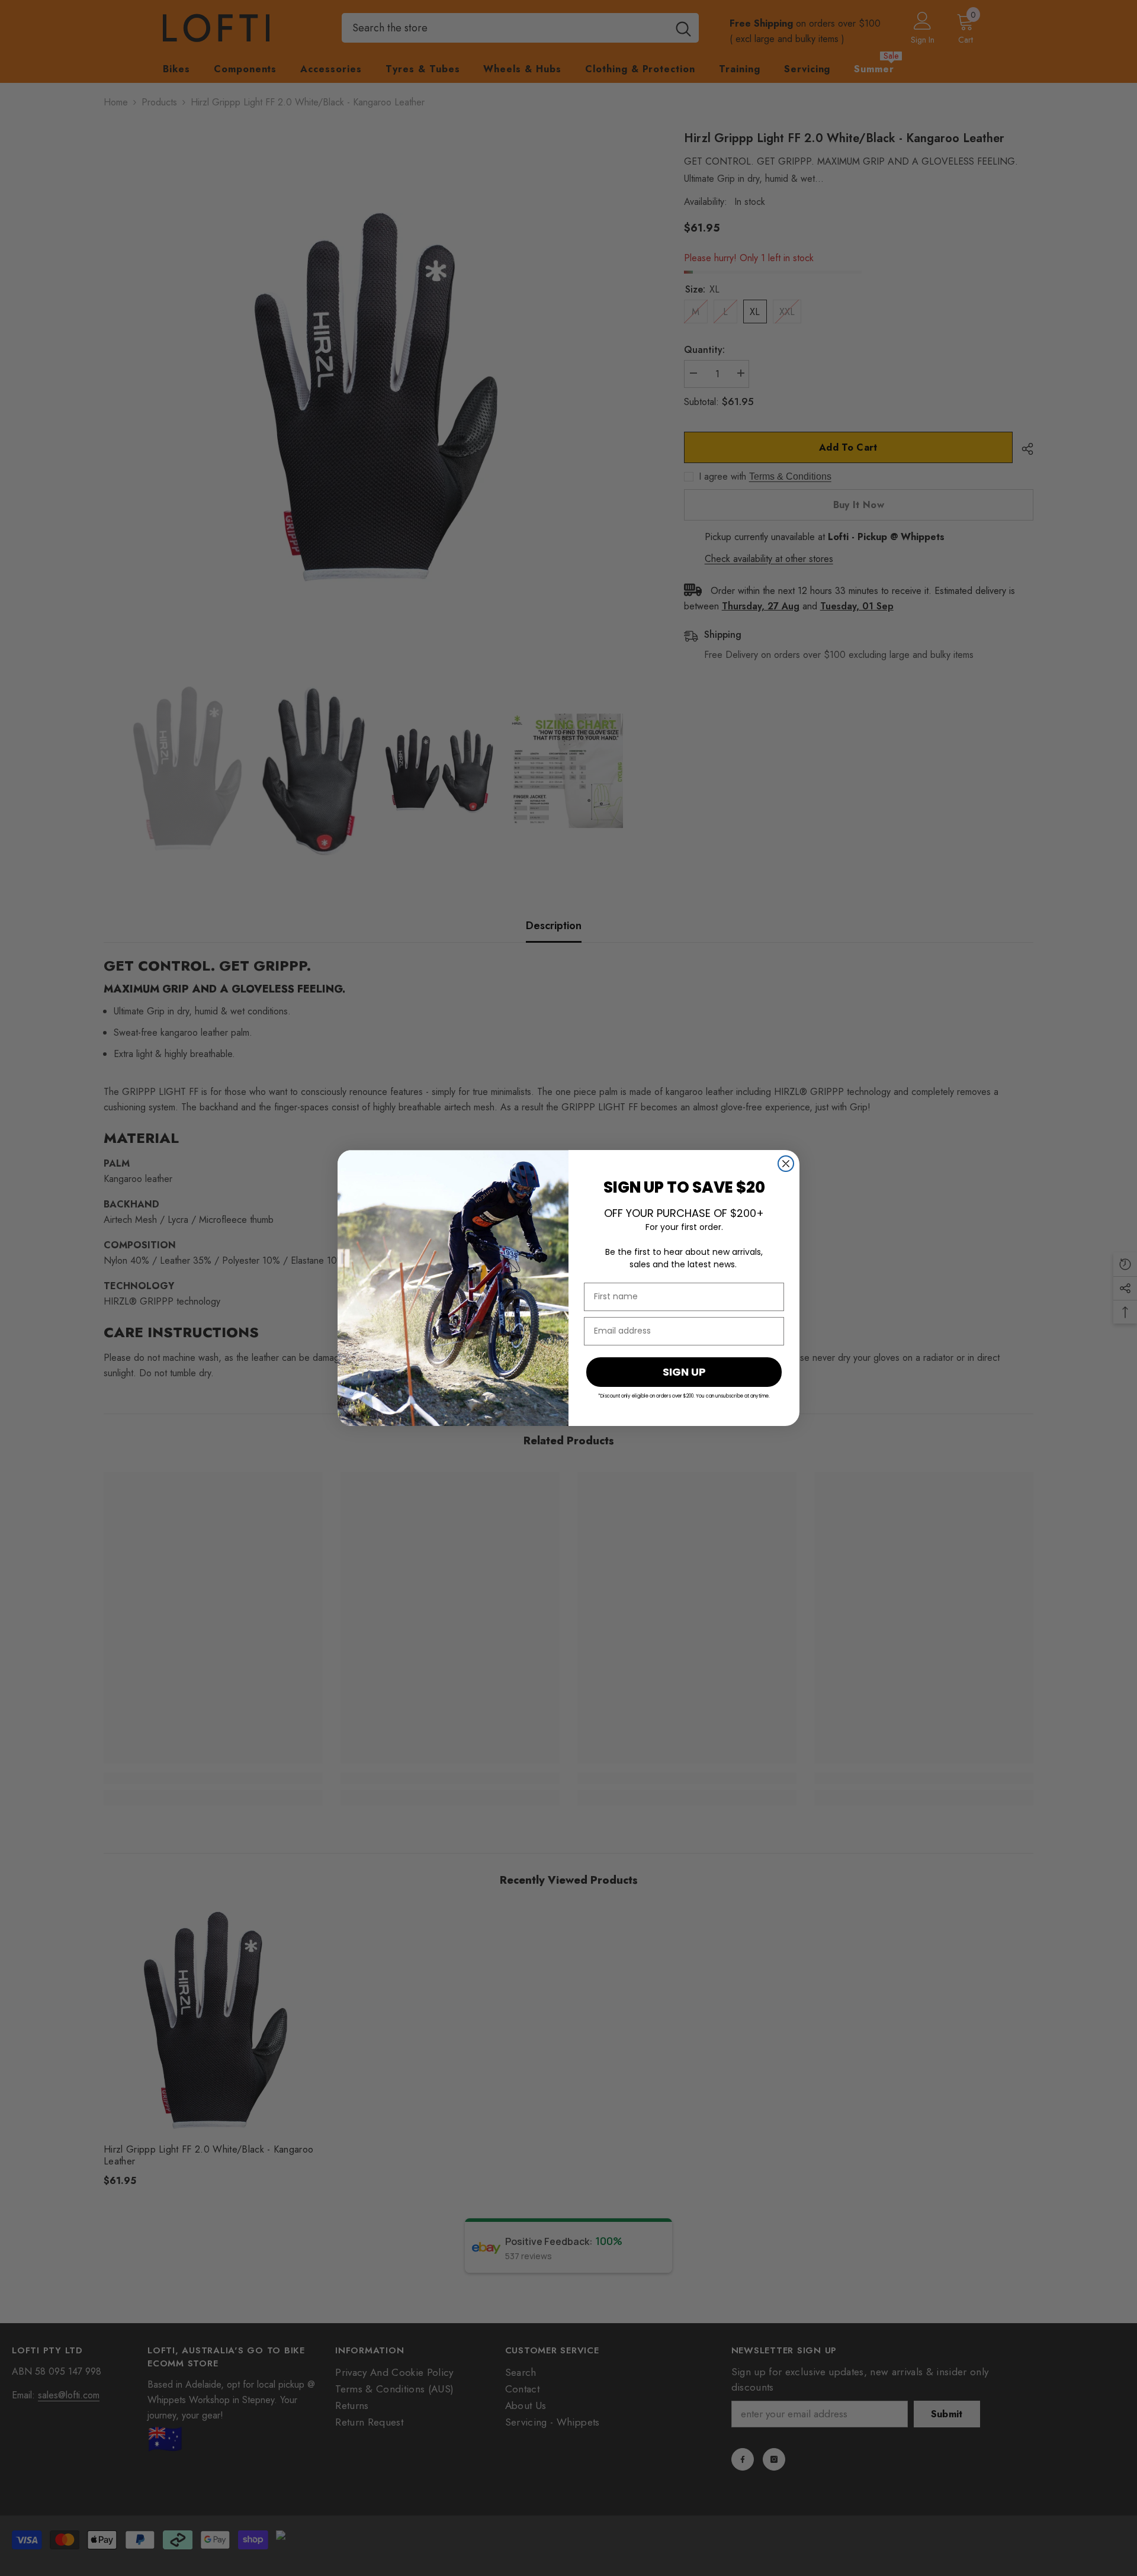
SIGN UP (684, 1372)
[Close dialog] (786, 1164)
